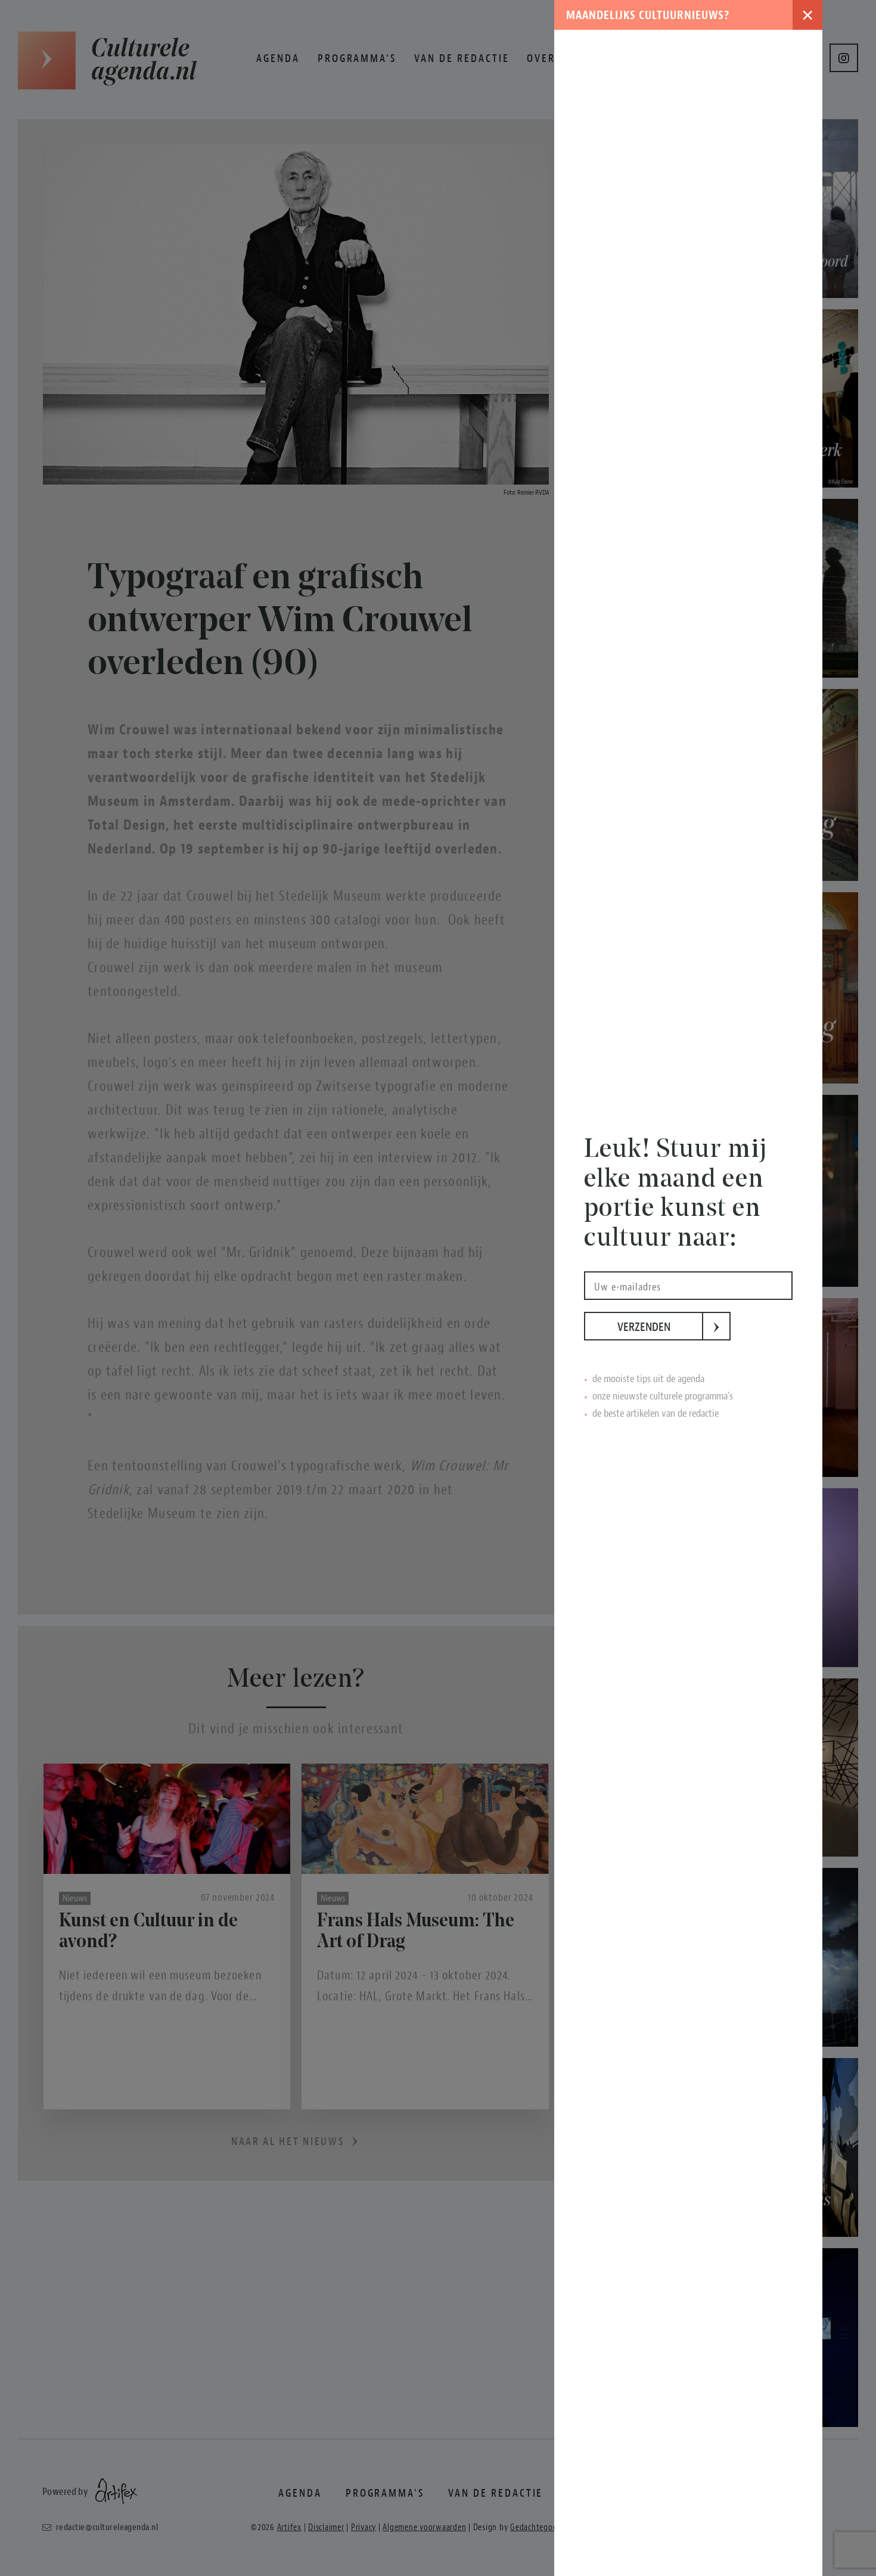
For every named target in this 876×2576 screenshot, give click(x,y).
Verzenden (660, 1327)
